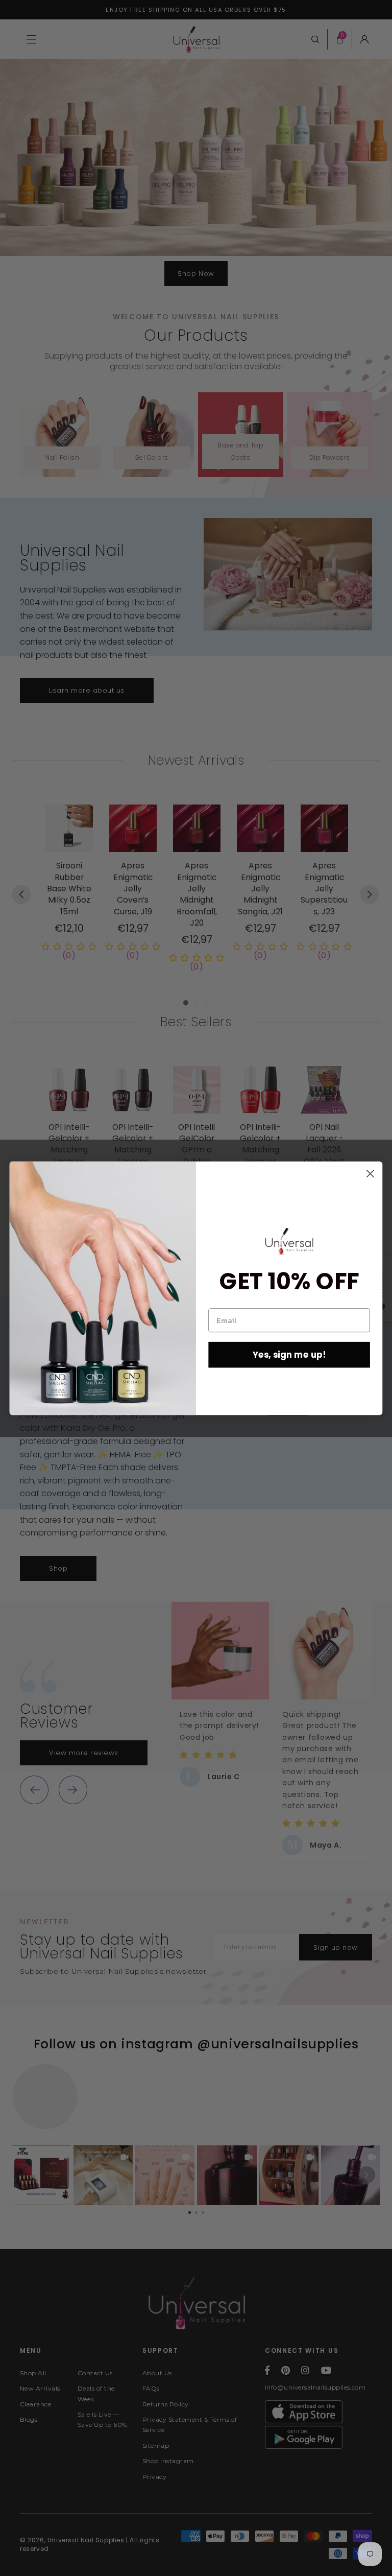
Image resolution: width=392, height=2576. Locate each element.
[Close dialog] (370, 1174)
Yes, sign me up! (289, 1354)
